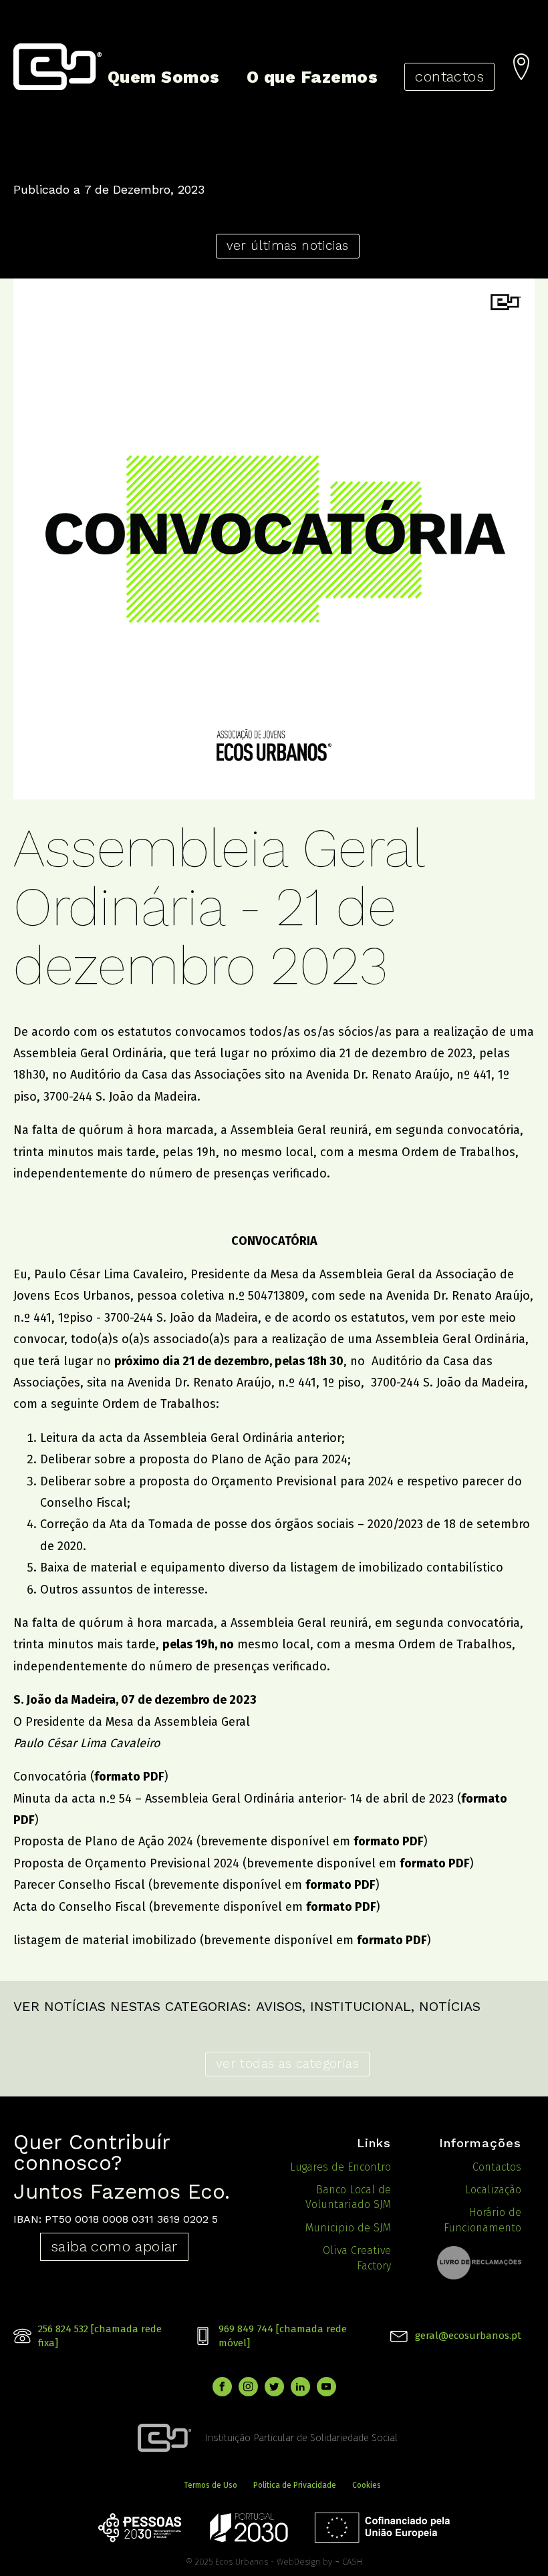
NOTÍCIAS (450, 2006)
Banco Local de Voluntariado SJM (348, 2197)
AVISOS (279, 2006)
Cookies (367, 2485)
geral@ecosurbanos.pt (468, 2336)
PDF (413, 1841)
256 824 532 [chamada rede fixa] (100, 2336)
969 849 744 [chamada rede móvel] (283, 2336)
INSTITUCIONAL (361, 2006)
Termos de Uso (211, 2485)
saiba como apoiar (114, 2246)
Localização (493, 2190)
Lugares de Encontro (340, 2167)
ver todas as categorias (287, 2063)
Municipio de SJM (348, 2228)
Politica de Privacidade (295, 2485)
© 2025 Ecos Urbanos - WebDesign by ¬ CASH (274, 2562)
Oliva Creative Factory (357, 2258)
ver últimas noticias (288, 245)
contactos (449, 76)
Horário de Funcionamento (483, 2220)
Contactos (497, 2167)
